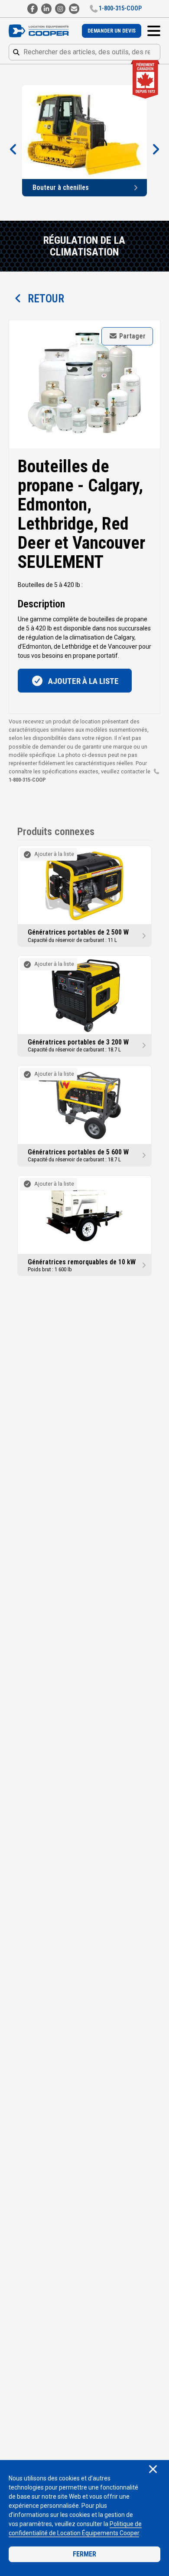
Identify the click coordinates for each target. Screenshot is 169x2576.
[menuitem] (112, 31)
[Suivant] (156, 150)
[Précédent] (13, 150)
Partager (132, 336)
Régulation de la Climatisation (84, 246)
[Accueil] (41, 31)
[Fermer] (153, 2470)
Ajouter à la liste (83, 681)
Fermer (84, 2554)
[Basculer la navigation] (154, 31)
